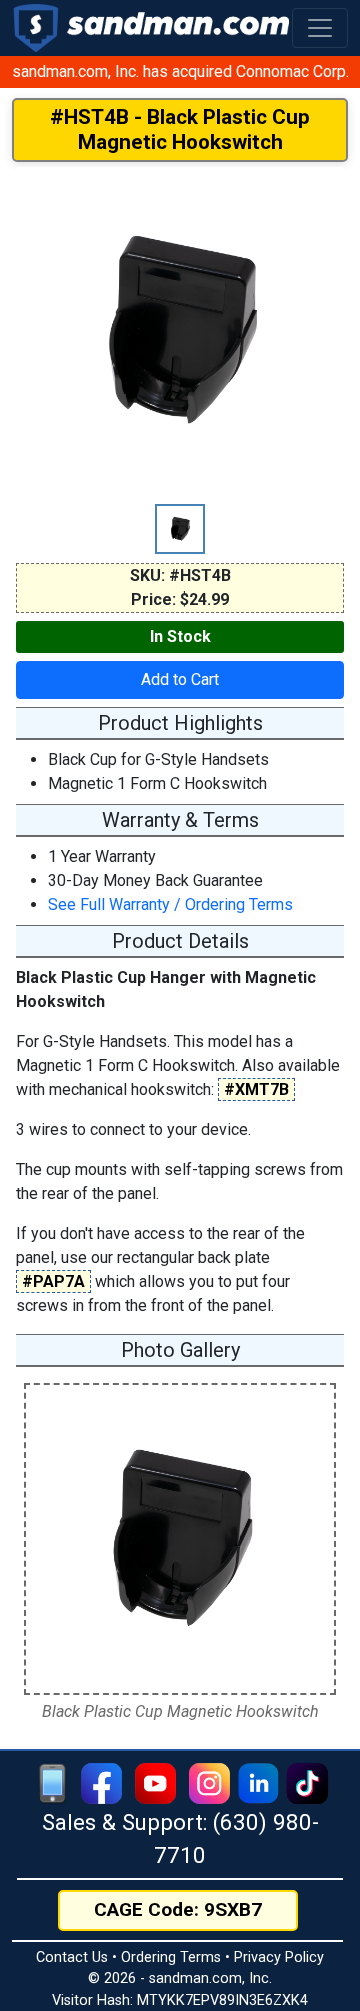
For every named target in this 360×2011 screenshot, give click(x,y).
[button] (320, 28)
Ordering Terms (171, 1957)
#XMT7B (256, 1089)
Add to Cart (180, 679)
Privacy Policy (279, 1957)
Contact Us (72, 1957)
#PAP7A (53, 1281)
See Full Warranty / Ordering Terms (170, 904)
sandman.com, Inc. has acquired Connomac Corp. (180, 71)
